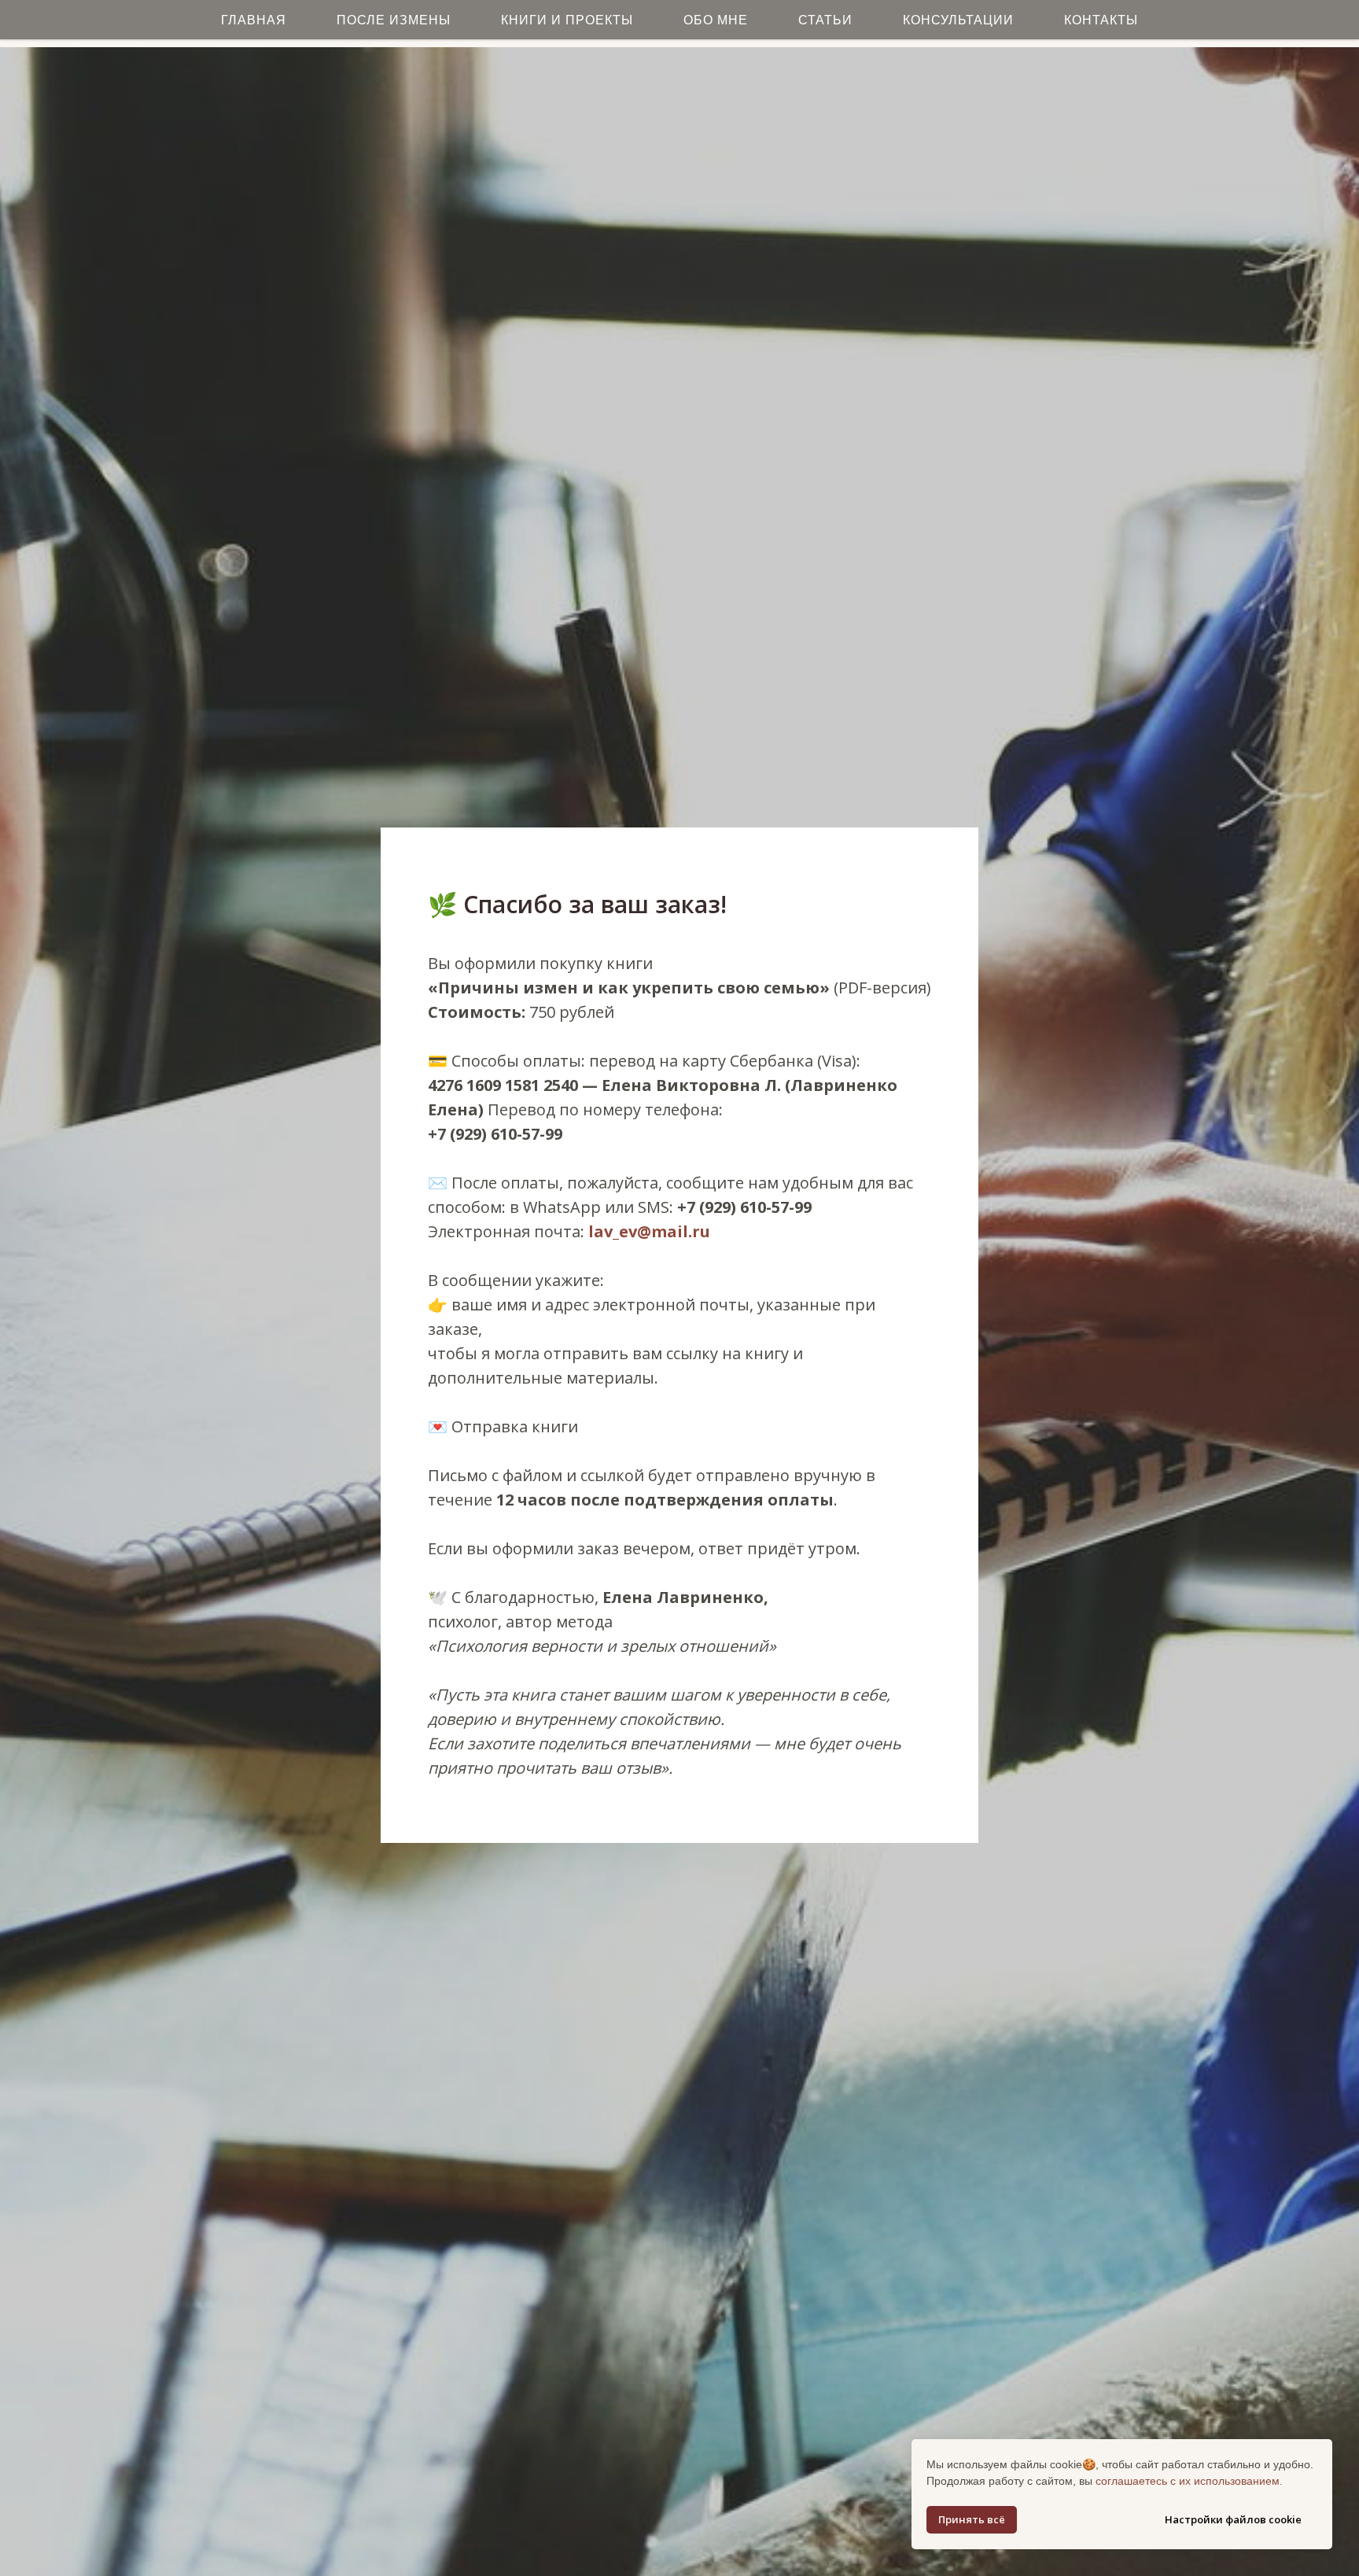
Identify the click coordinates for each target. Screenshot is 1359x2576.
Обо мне (716, 20)
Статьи (825, 20)
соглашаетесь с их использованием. (1189, 2481)
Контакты (1101, 20)
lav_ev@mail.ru (649, 1231)
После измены (394, 20)
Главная (254, 20)
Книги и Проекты (567, 20)
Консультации (958, 20)
